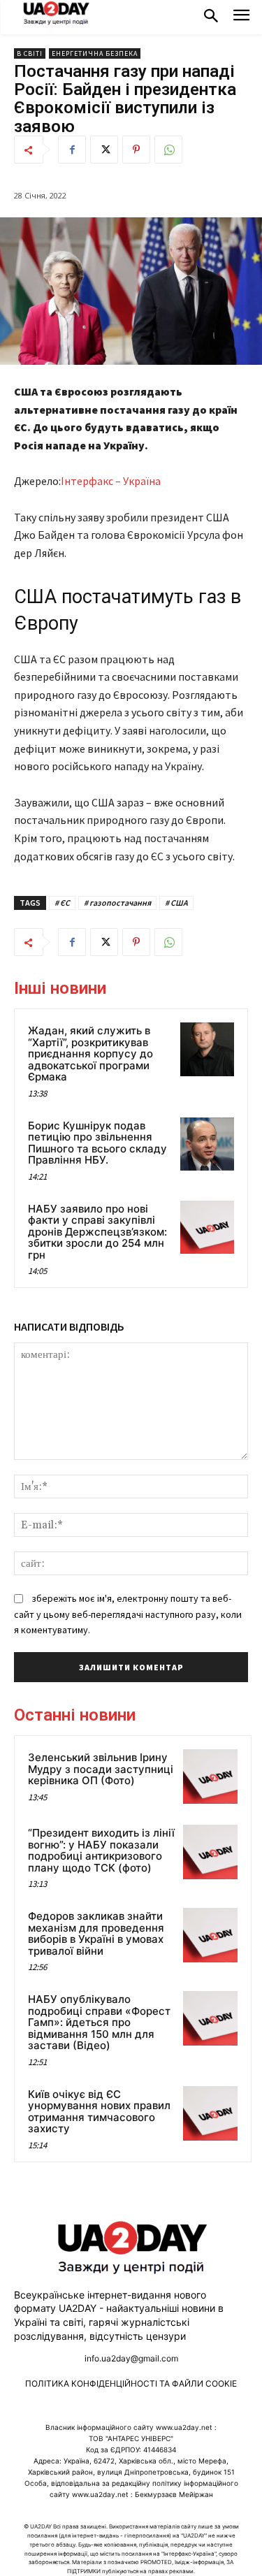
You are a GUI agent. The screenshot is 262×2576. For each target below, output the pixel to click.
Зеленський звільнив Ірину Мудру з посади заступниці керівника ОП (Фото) (101, 1769)
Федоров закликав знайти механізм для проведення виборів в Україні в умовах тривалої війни (96, 1933)
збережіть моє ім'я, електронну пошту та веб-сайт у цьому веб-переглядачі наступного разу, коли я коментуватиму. (128, 1614)
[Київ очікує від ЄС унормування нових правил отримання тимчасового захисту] (210, 2113)
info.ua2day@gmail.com (131, 2358)
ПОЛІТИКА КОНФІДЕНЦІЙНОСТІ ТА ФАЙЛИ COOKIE (131, 2383)
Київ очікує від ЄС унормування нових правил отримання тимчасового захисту (99, 2112)
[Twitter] (104, 150)
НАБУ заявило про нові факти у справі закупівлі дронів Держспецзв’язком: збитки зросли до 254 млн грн (97, 1232)
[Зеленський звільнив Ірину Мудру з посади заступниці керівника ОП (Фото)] (210, 1777)
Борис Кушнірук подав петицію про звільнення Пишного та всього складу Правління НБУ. (97, 1143)
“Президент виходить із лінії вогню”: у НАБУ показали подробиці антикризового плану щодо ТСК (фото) (101, 1850)
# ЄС (62, 903)
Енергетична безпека (95, 53)
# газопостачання (117, 903)
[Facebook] (72, 150)
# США (176, 903)
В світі (30, 53)
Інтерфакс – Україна (111, 481)
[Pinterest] (136, 150)
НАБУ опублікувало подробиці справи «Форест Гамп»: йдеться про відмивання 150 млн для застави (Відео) (99, 2022)
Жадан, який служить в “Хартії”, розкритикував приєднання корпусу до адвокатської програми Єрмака (90, 1054)
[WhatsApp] (168, 150)
